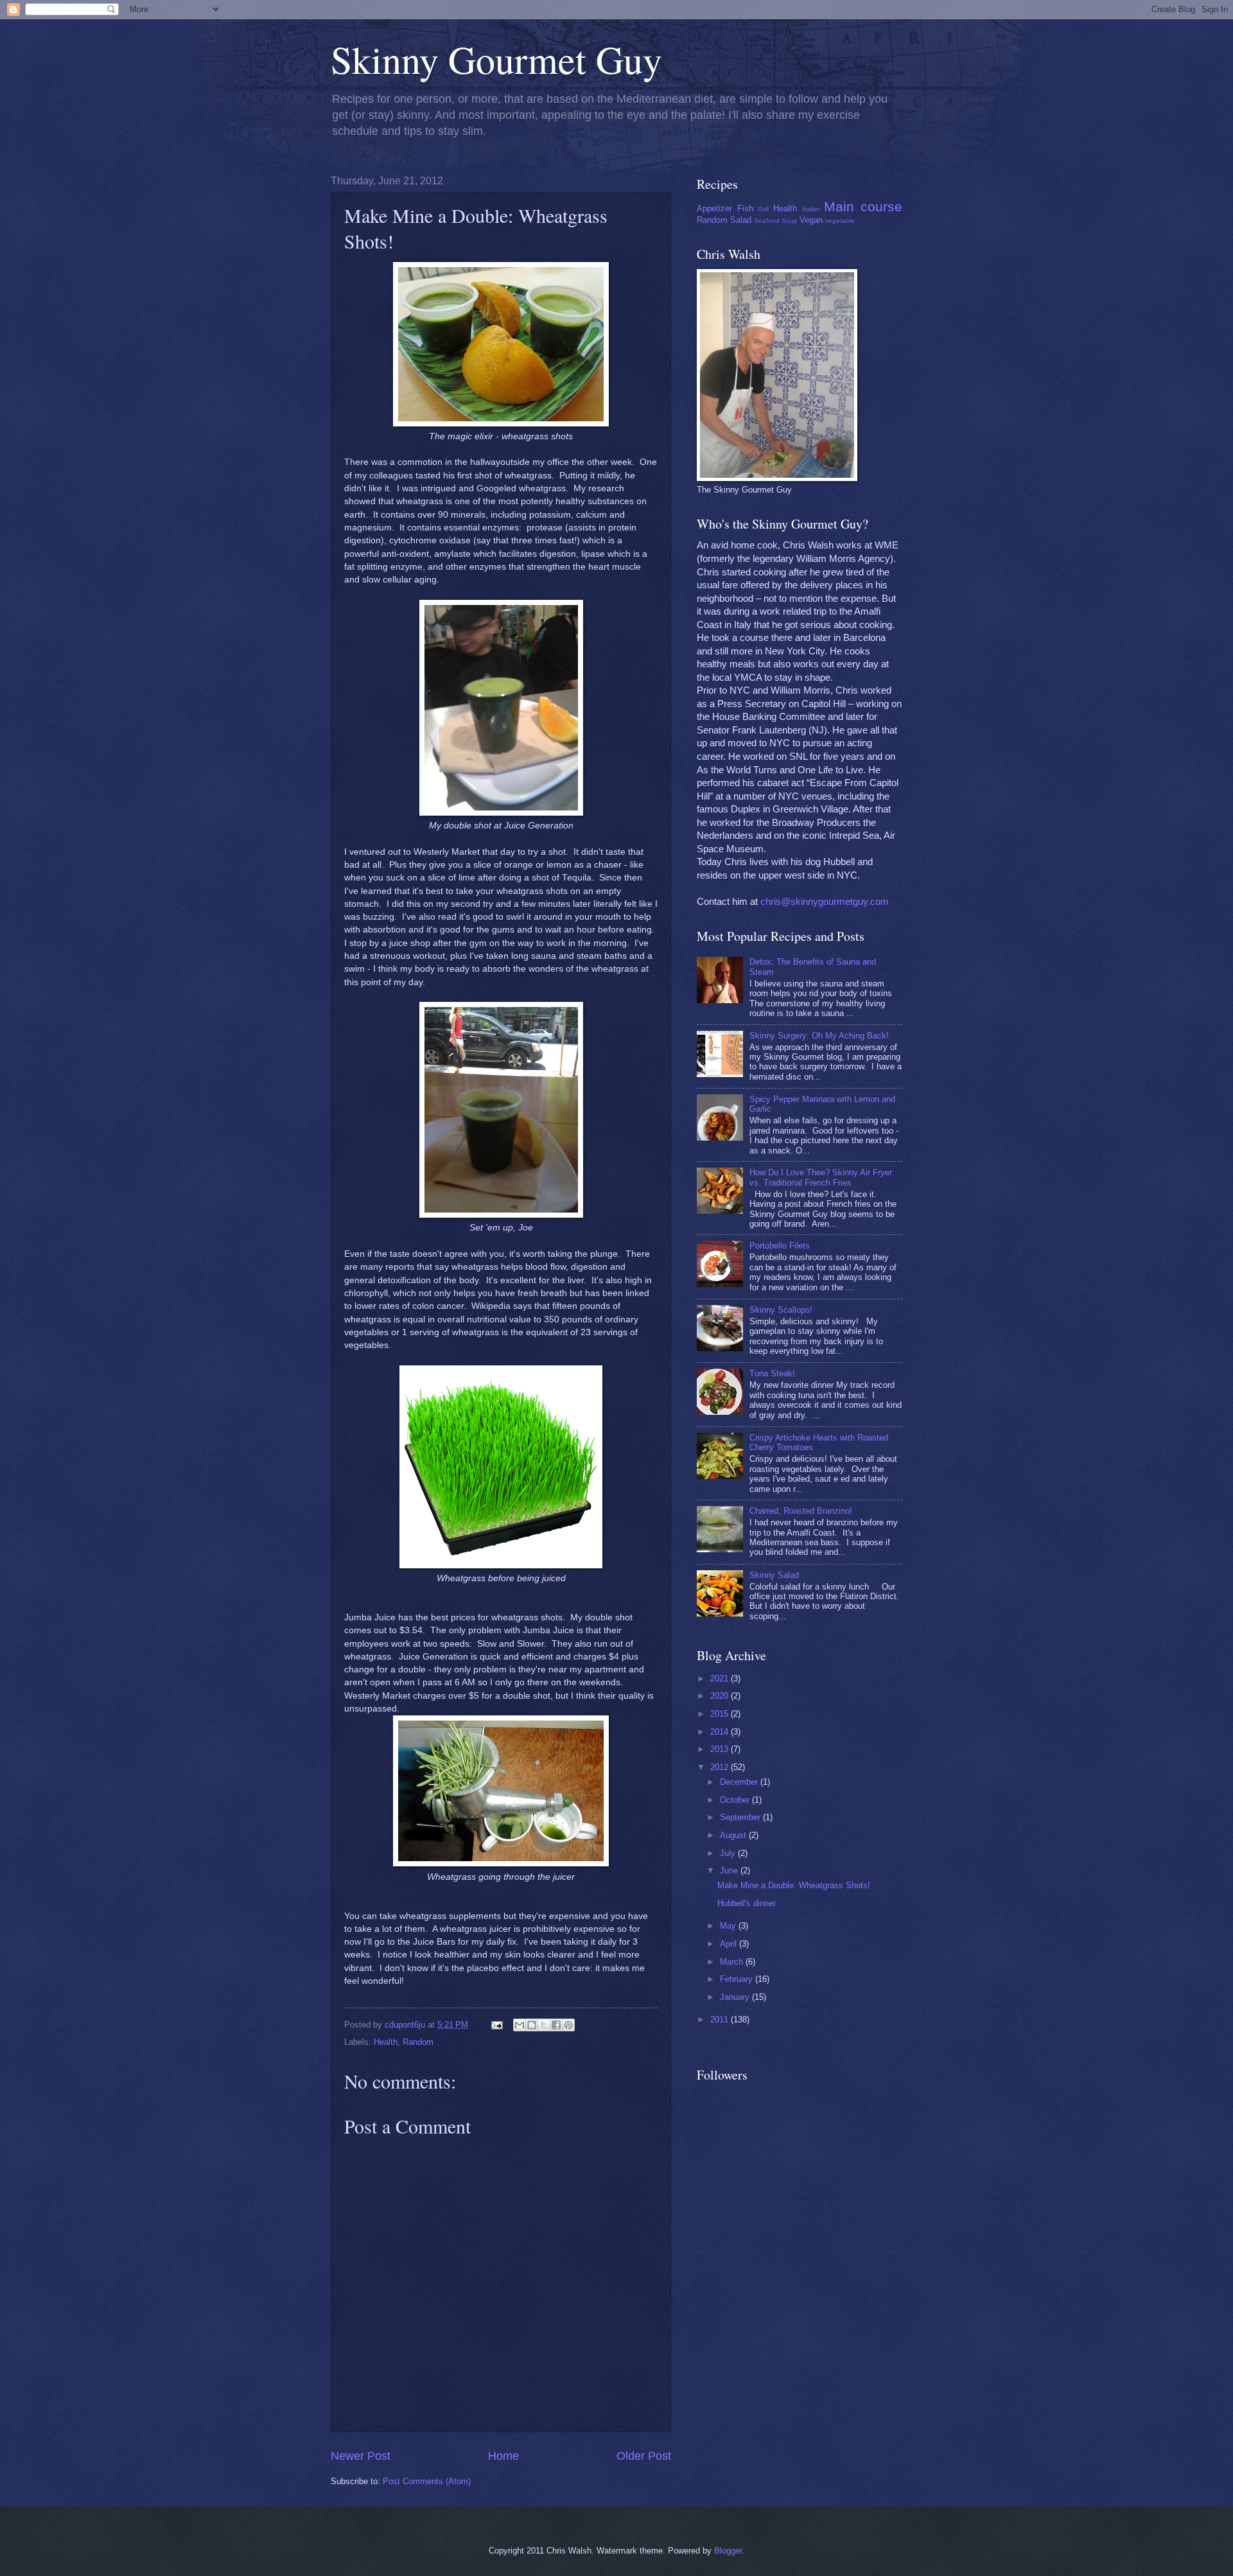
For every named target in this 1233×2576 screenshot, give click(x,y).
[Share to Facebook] (556, 2025)
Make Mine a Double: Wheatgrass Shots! (794, 1885)
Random (418, 2042)
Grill (763, 209)
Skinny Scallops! (781, 1310)
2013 (721, 1749)
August (734, 1835)
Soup (790, 221)
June (730, 1871)
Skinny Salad (774, 1575)
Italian (811, 209)
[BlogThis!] (532, 2025)
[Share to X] (544, 2025)
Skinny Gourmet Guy (496, 59)
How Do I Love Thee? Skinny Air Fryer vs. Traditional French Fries (821, 1177)
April (730, 1944)
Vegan (811, 220)
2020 (721, 1696)
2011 (721, 2020)
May (729, 1926)
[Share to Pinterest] (568, 2025)
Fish (745, 208)
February (738, 1979)
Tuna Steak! (772, 1373)
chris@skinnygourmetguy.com (825, 902)
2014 (721, 1732)
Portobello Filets (780, 1246)
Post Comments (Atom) (427, 2481)
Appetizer (714, 208)
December (740, 1782)
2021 (721, 1678)
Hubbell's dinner (747, 1903)
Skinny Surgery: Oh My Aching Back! (819, 1036)
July (729, 1853)
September (741, 1817)
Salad (741, 220)
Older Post (644, 2456)
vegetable (840, 221)
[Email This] (520, 2025)
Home (503, 2456)
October (736, 1800)
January (736, 1997)
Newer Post (361, 2456)
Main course (863, 206)
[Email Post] (496, 2025)
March (733, 1962)
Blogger (728, 2551)
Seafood (767, 221)
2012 (721, 1767)
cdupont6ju (406, 2025)
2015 (721, 1714)
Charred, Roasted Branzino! (801, 1511)
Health (386, 2042)
